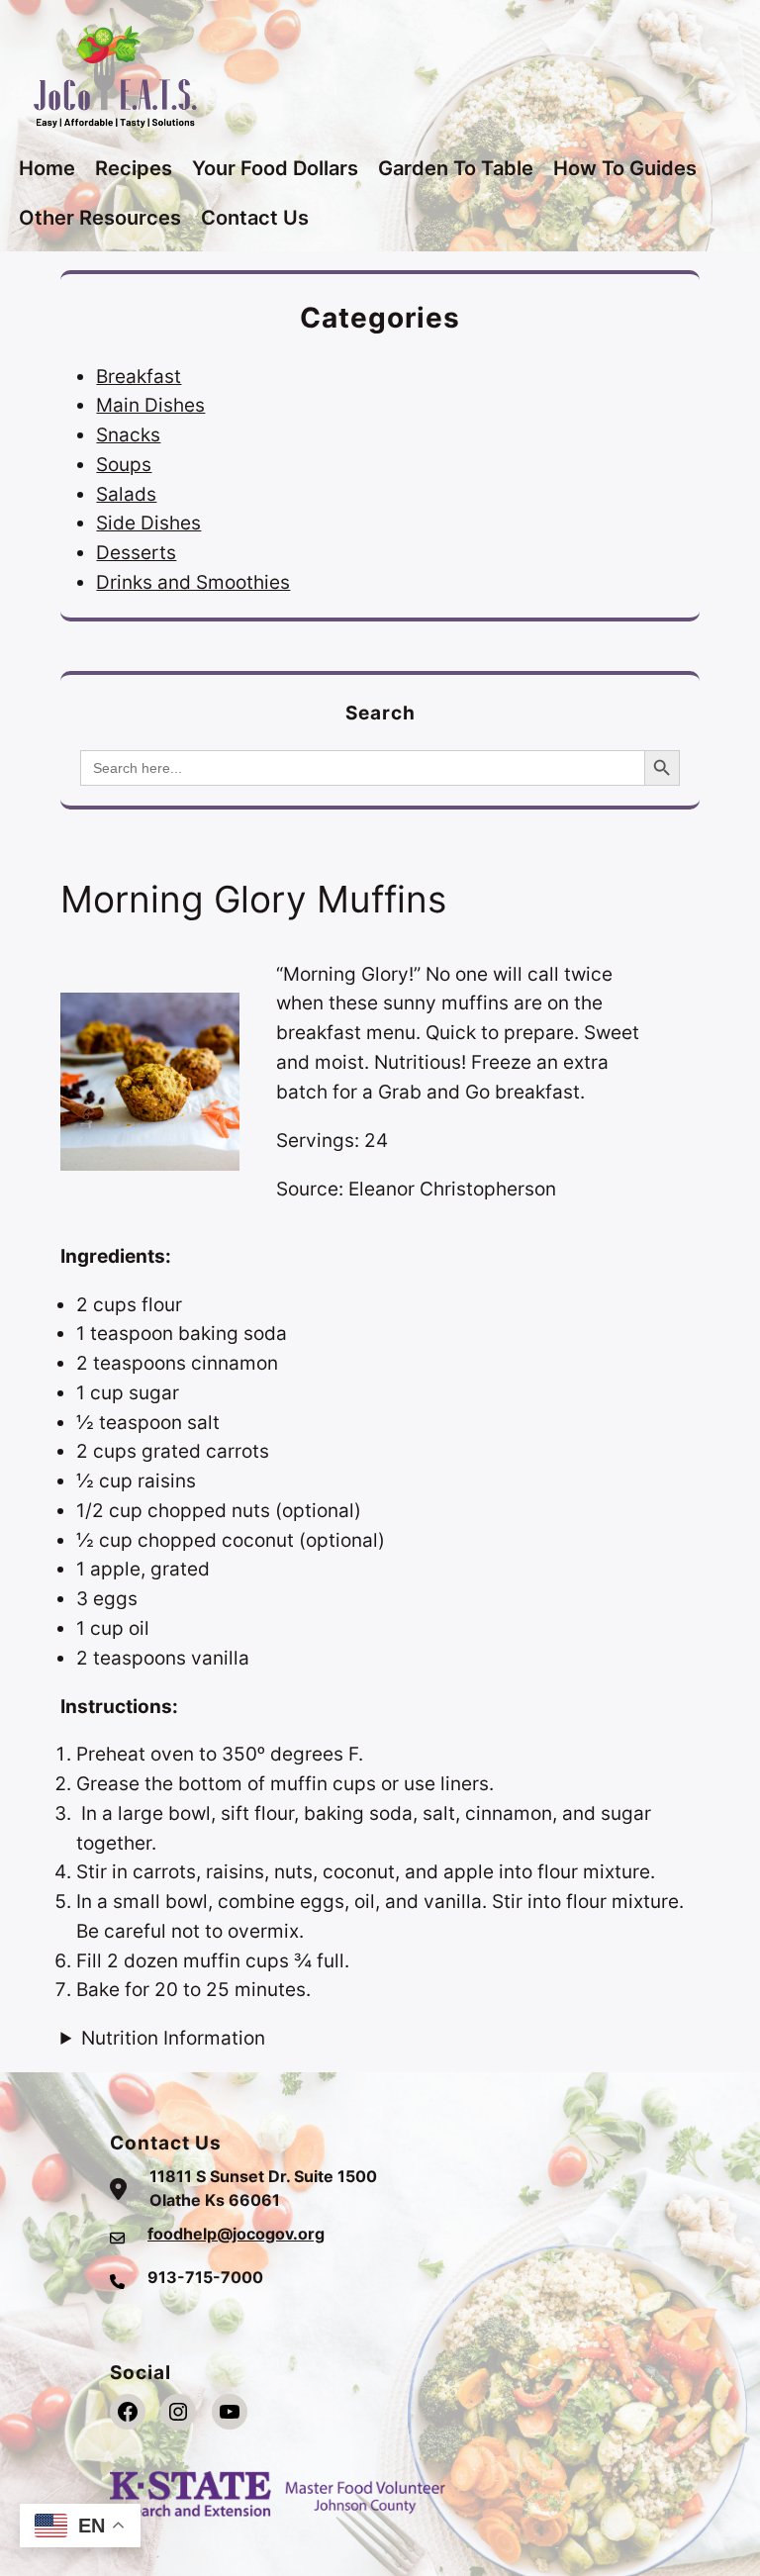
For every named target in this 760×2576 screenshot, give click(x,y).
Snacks (128, 434)
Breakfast (139, 376)
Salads (126, 494)
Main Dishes (150, 405)
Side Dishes (148, 523)
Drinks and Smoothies (193, 582)
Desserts (136, 552)
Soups (124, 464)
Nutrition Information (173, 2038)
